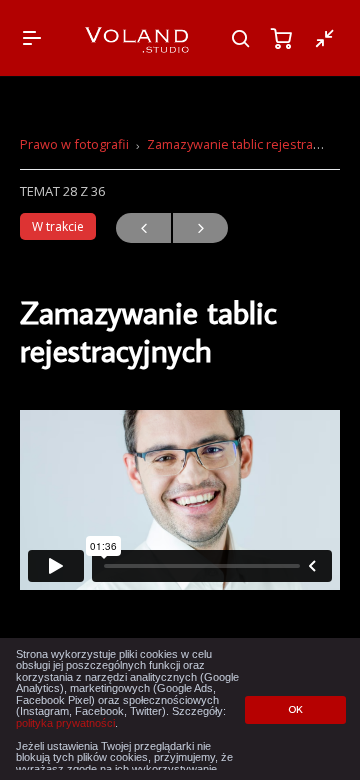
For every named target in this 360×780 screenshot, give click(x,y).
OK (295, 709)
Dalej (200, 228)
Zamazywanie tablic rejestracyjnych (251, 144)
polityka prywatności (65, 723)
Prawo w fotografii (74, 144)
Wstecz (143, 228)
